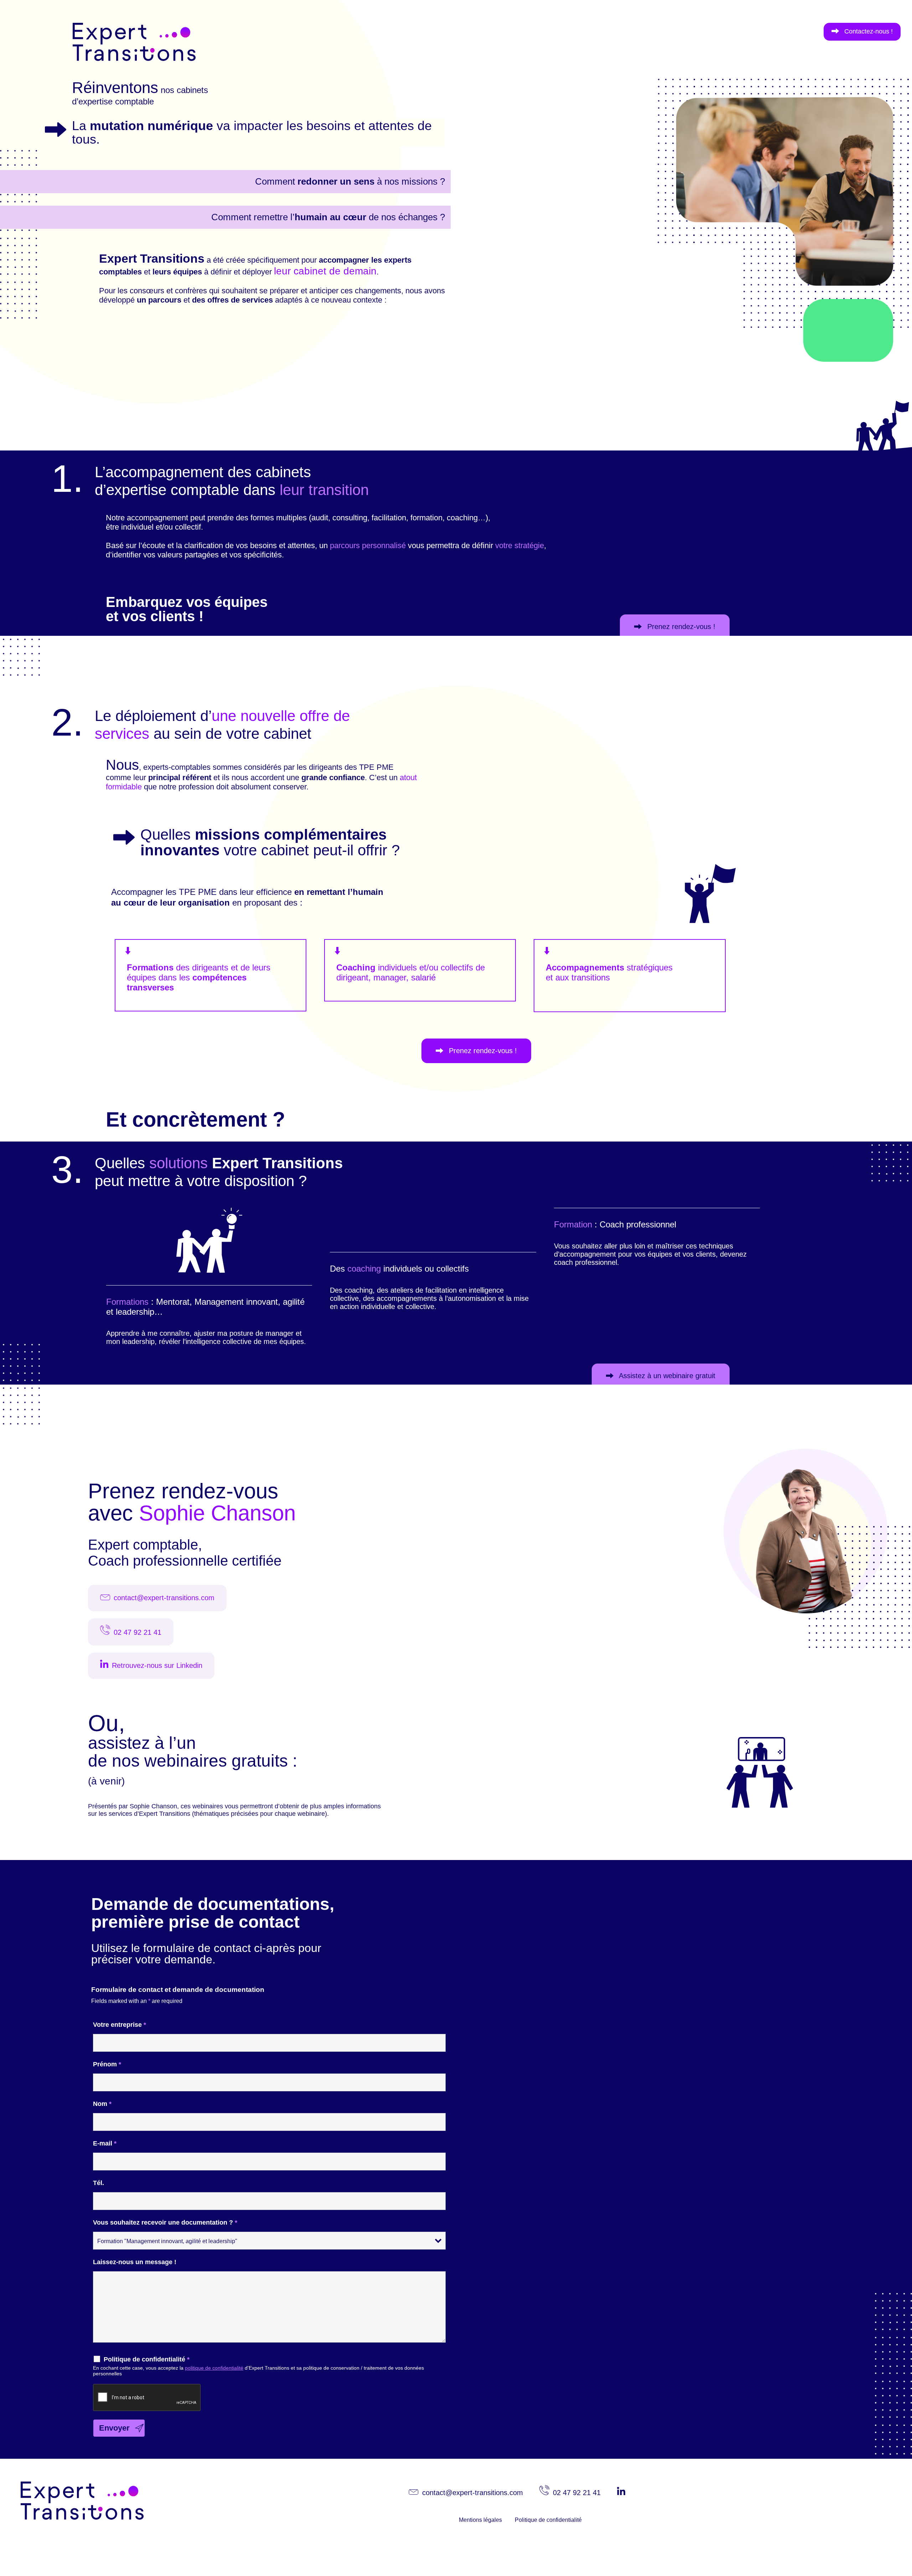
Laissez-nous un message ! (135, 2262)
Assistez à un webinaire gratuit (666, 1376)
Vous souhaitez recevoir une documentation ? (165, 2222)
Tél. (99, 2183)
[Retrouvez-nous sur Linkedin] (623, 2493)
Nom (102, 2104)
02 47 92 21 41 (138, 1632)
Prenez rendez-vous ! (680, 627)
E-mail (105, 2143)
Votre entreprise (120, 2025)
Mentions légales (480, 2520)
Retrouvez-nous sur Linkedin (157, 1665)
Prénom (107, 2064)
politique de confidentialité (214, 2368)
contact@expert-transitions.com (164, 1598)
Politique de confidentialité (147, 2359)
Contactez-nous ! (868, 31)
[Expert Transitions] (101, 65)
